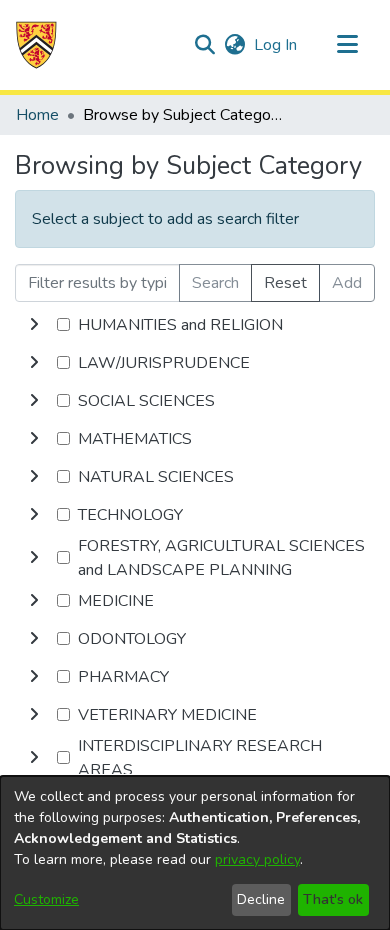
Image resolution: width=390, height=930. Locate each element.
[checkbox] (63, 324)
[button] (36, 45)
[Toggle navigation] (347, 45)
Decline (261, 899)
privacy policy (257, 859)
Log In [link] (276, 45)
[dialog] (195, 853)
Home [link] (37, 115)
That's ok (333, 899)
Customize (46, 899)
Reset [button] (285, 283)
